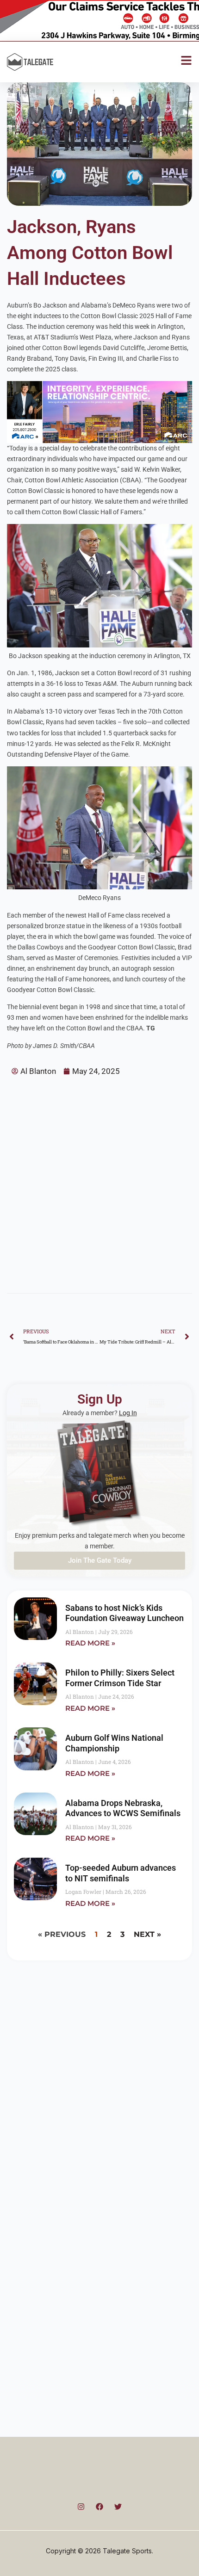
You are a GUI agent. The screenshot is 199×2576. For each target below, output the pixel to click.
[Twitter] (118, 2507)
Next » (147, 1934)
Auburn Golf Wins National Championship (114, 1743)
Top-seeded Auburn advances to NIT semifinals (121, 1873)
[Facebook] (99, 2507)
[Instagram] (81, 2507)
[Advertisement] (99, 1181)
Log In (128, 1413)
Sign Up (100, 1399)
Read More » (90, 1643)
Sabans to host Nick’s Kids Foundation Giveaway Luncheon (124, 1613)
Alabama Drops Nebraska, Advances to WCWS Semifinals (123, 1808)
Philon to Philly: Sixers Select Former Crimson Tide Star (120, 1678)
